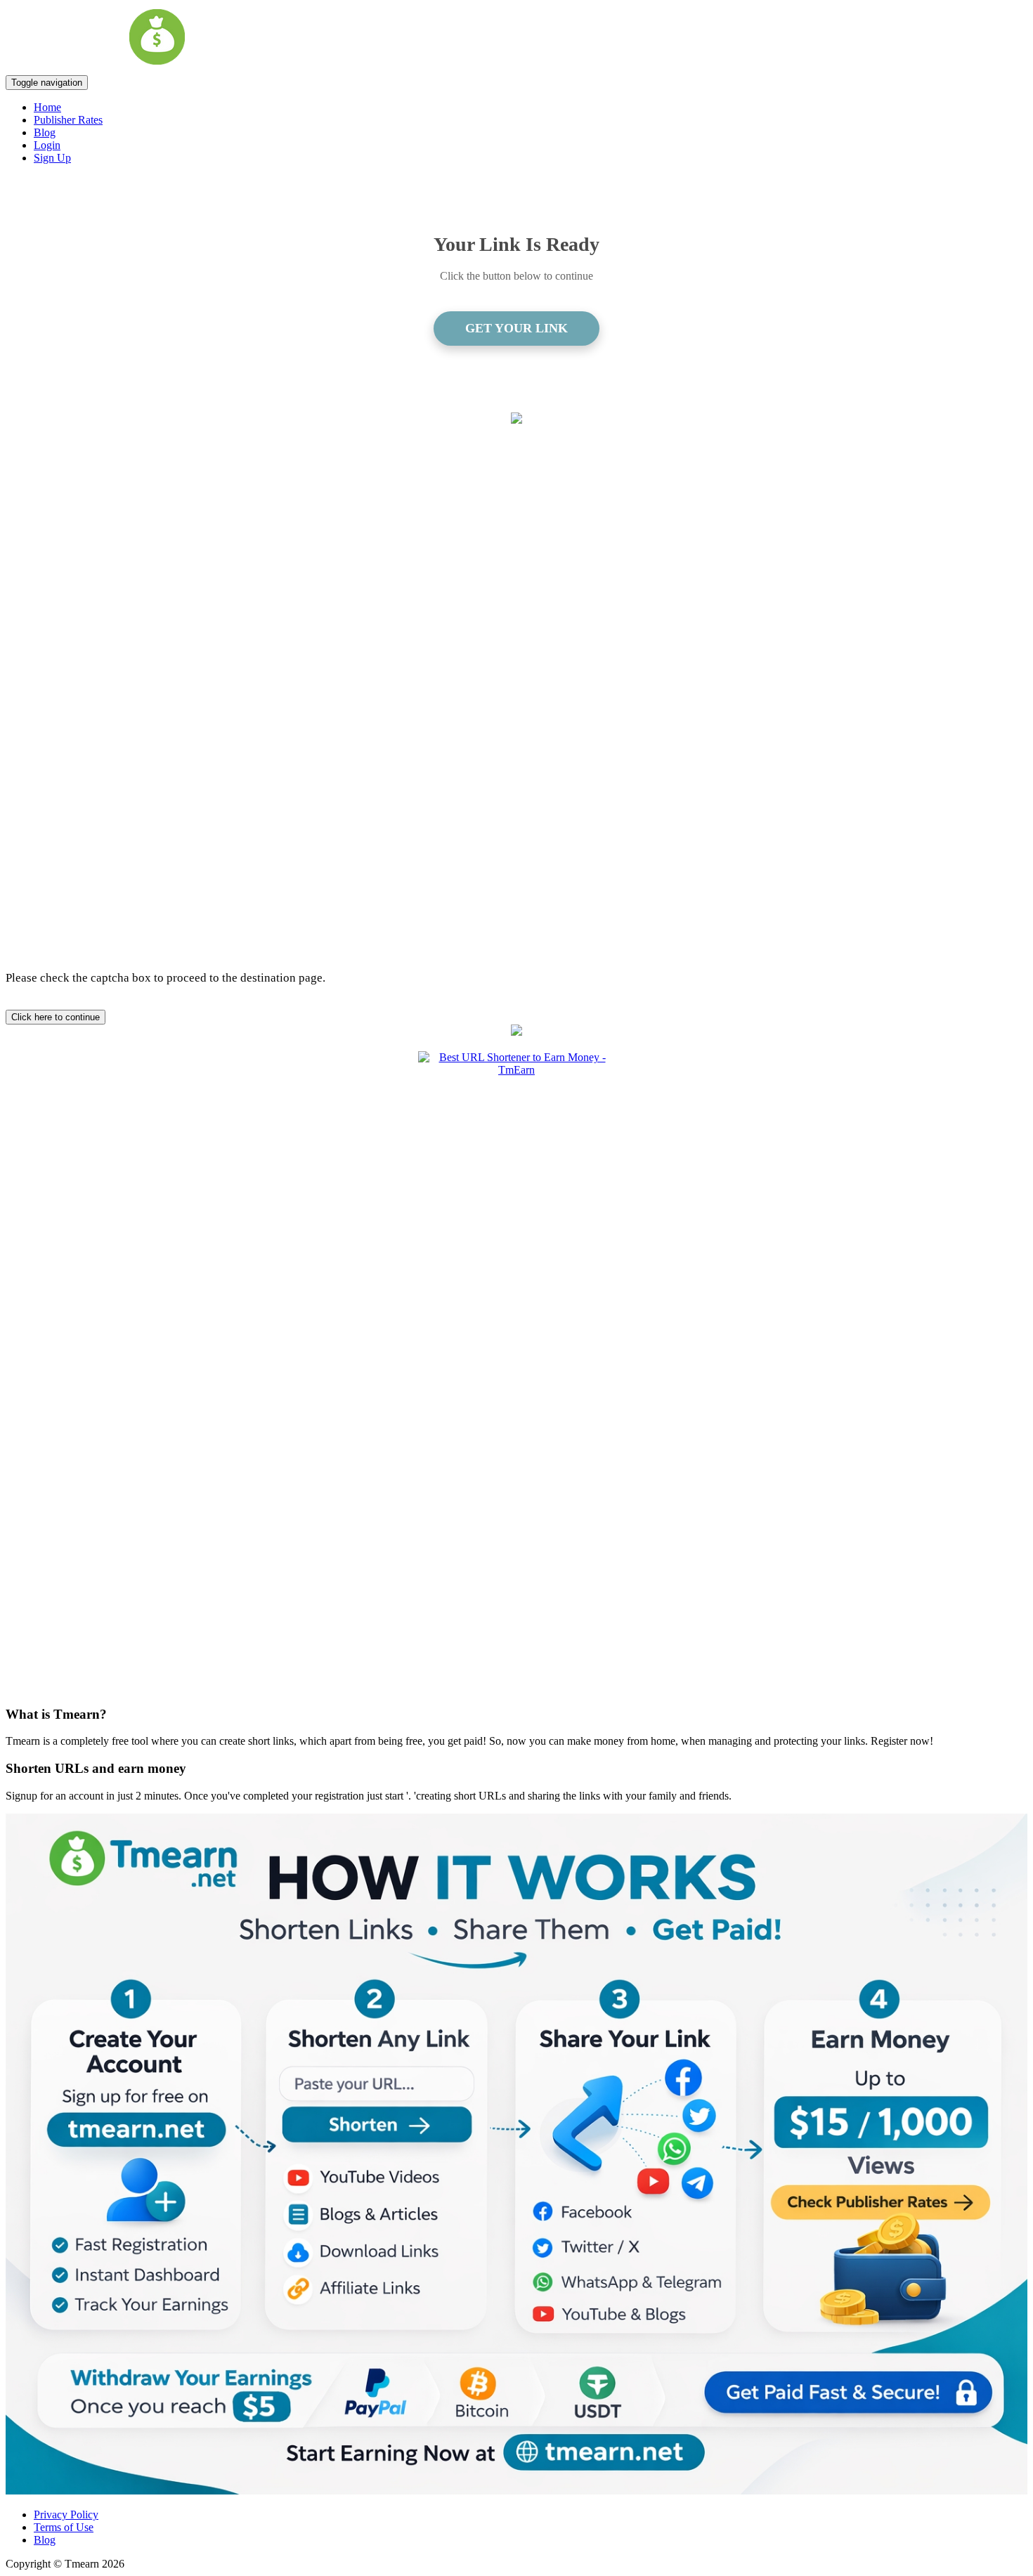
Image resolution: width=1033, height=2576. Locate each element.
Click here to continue (56, 1017)
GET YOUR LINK (516, 328)
